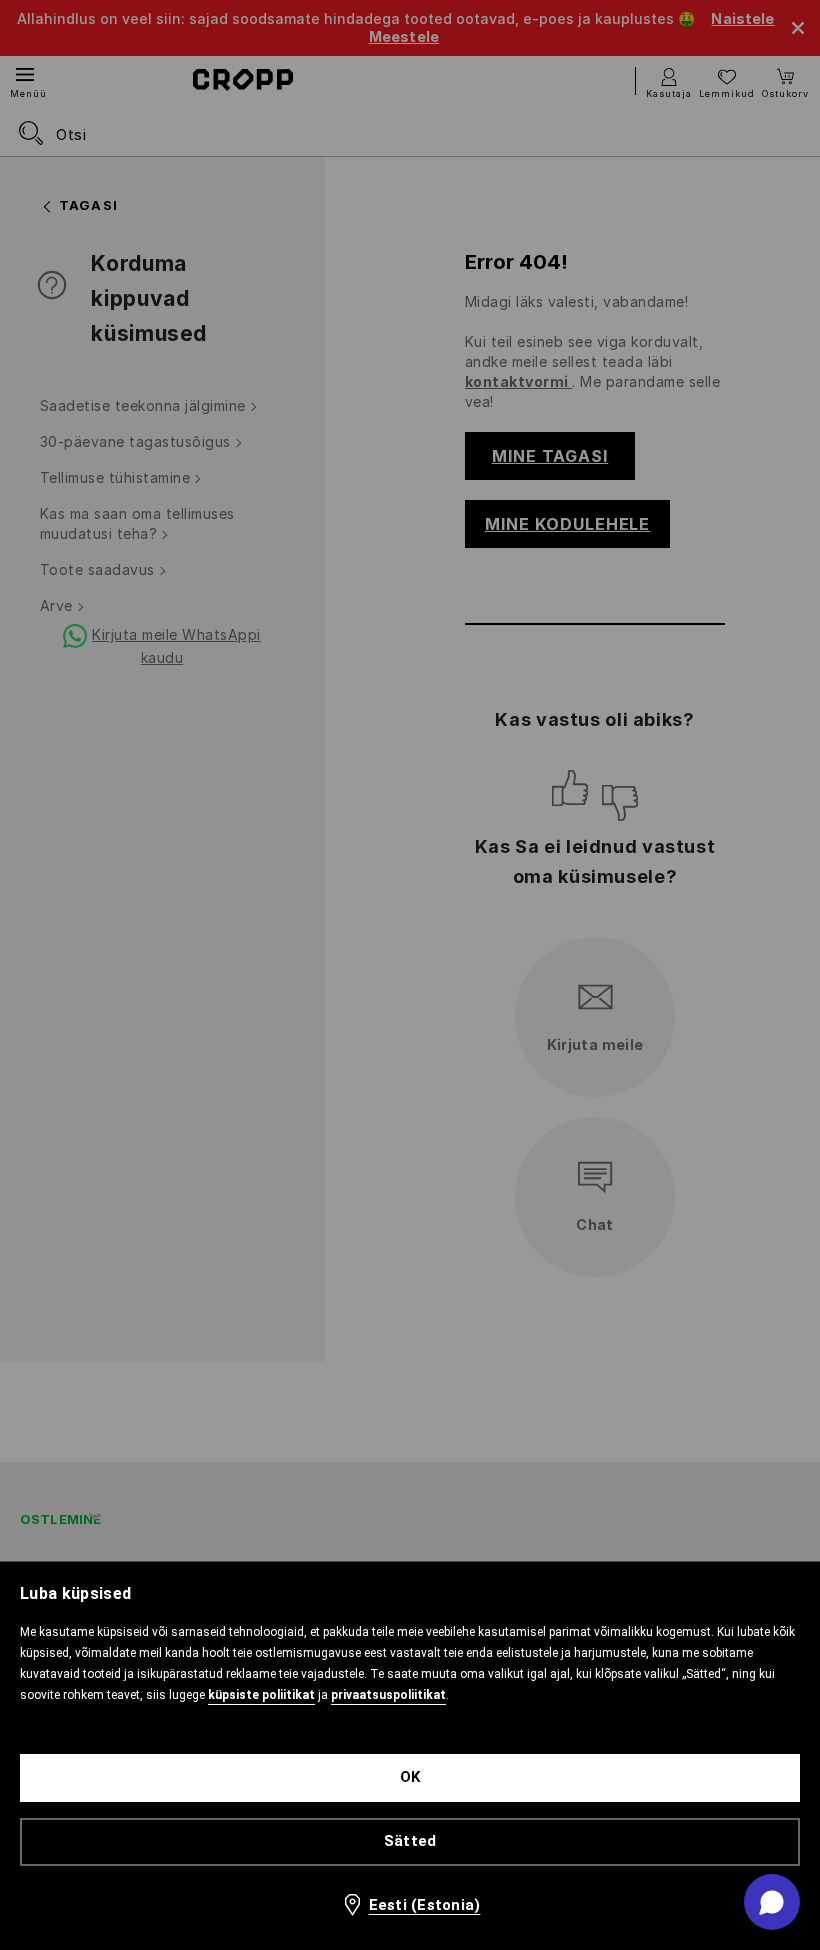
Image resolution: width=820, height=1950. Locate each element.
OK (410, 1777)
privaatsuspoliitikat (388, 1695)
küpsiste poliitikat (261, 1695)
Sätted (410, 1841)
